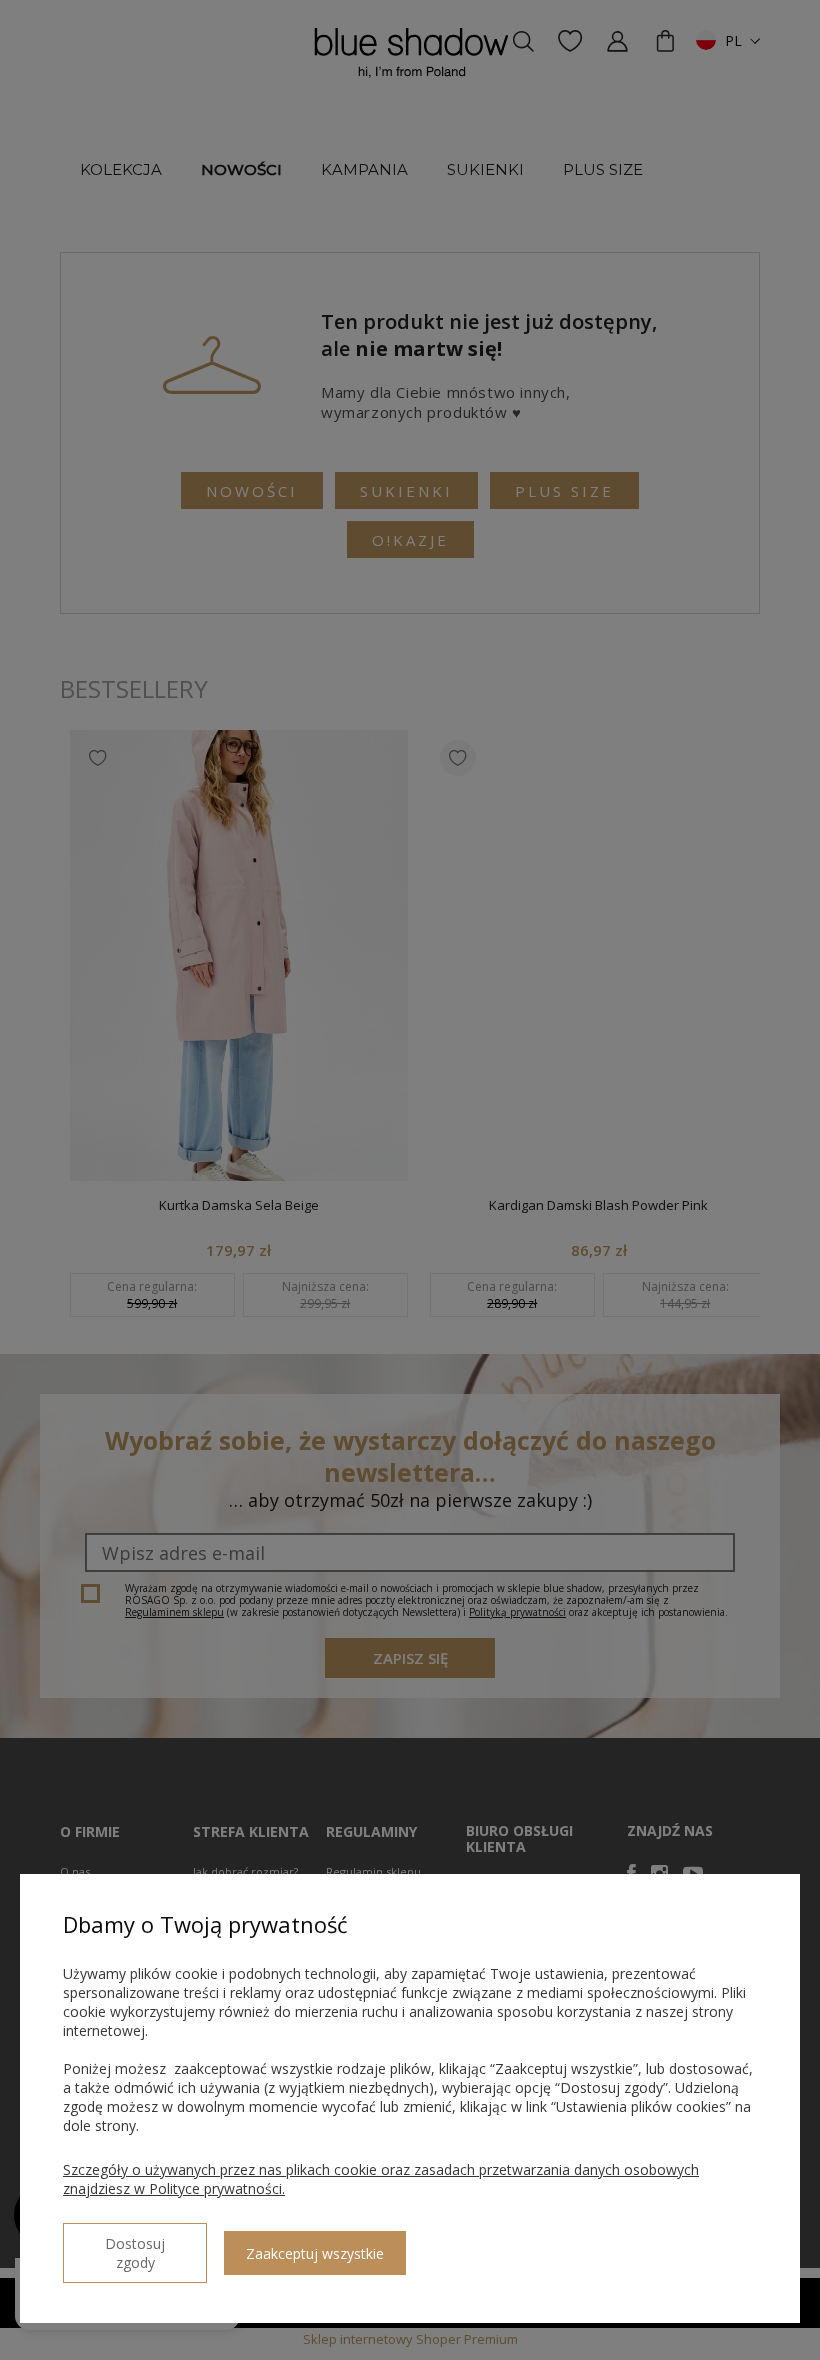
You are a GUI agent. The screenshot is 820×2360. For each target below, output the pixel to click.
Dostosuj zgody (135, 2253)
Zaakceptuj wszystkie (315, 2253)
